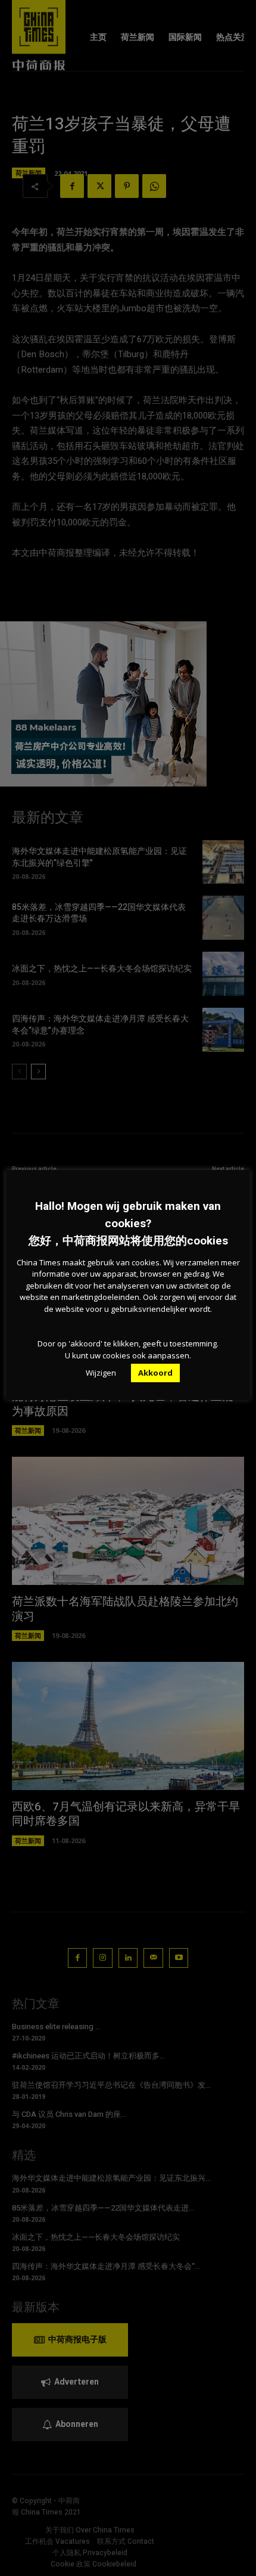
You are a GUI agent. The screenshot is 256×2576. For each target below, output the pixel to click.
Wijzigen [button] (101, 1373)
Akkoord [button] (155, 1373)
